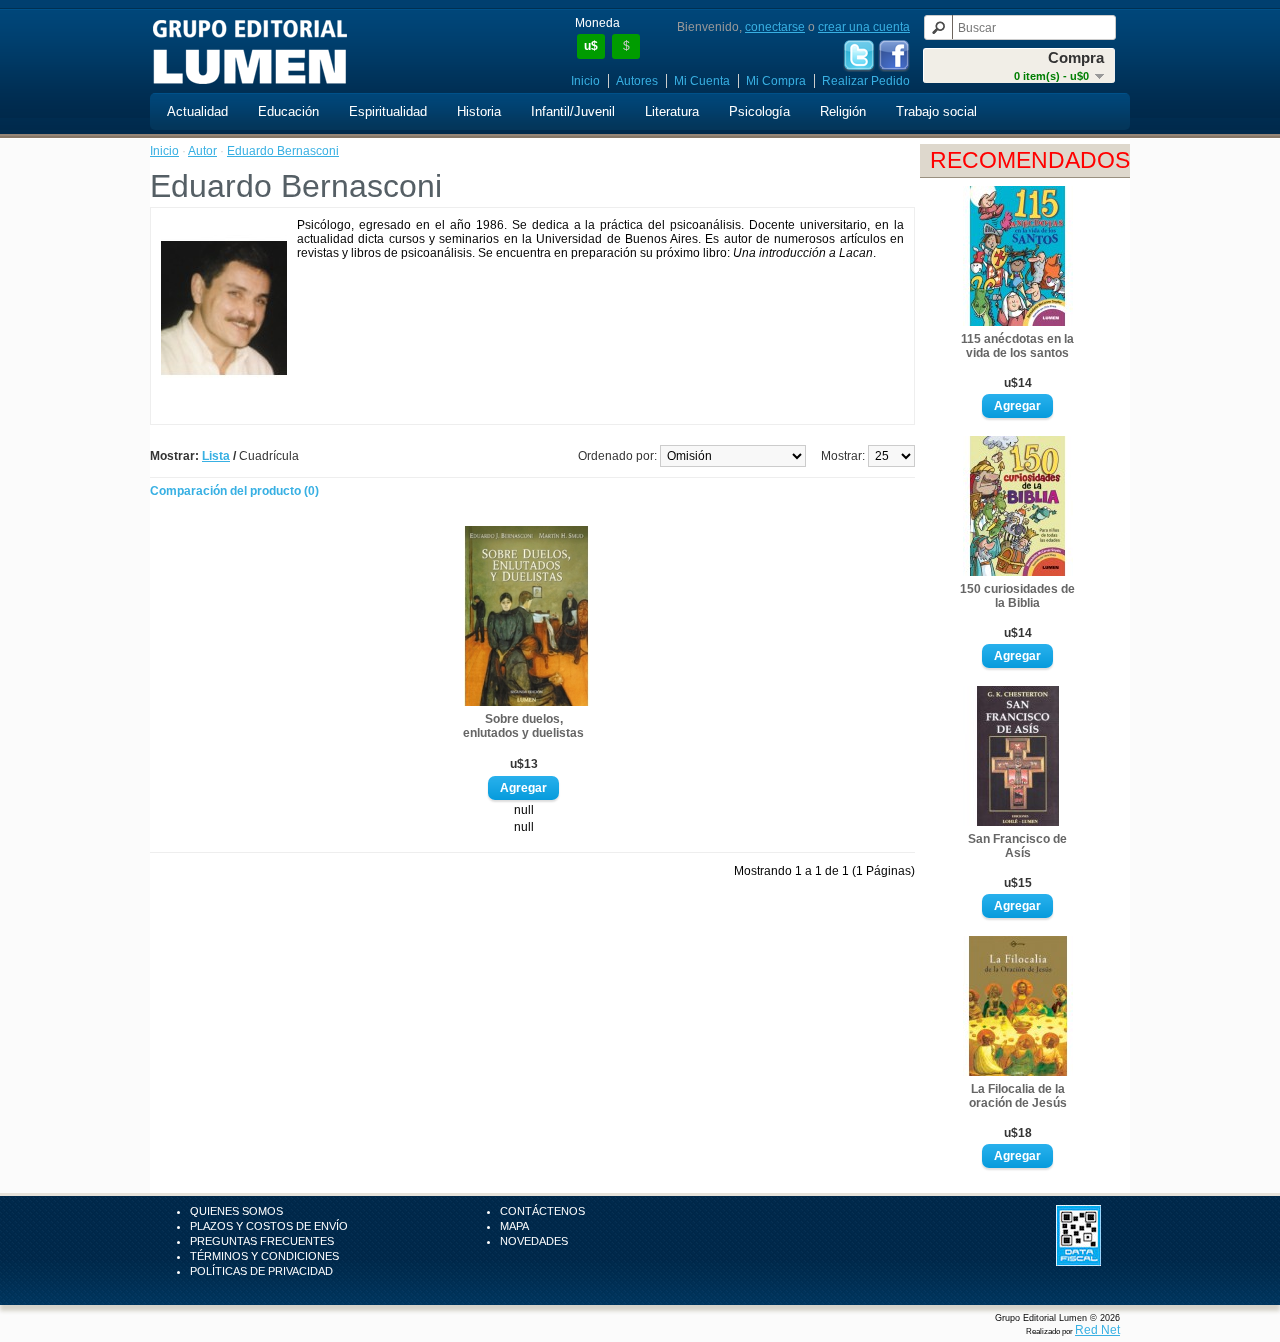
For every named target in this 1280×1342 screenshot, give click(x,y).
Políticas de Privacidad (261, 1271)
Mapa (514, 1226)
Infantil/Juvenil (573, 111)
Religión (843, 111)
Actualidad (197, 111)
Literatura (672, 111)
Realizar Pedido (866, 81)
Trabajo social (936, 111)
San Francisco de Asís (1017, 846)
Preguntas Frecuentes (262, 1241)
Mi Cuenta (702, 81)
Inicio (585, 81)
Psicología (759, 111)
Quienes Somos (236, 1211)
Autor (202, 151)
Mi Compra (776, 81)
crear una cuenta (864, 27)
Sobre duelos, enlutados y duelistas (523, 726)
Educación (288, 111)
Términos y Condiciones (264, 1256)
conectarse (775, 27)
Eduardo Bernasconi (283, 151)
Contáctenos (542, 1211)
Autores (637, 81)
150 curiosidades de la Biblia (1017, 596)
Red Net (1097, 1330)
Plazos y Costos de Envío (269, 1226)
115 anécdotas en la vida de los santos (1017, 346)
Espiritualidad (388, 111)
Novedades (534, 1241)
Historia (479, 111)
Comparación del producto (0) (234, 491)
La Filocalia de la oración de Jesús (1018, 1096)
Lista (216, 456)
